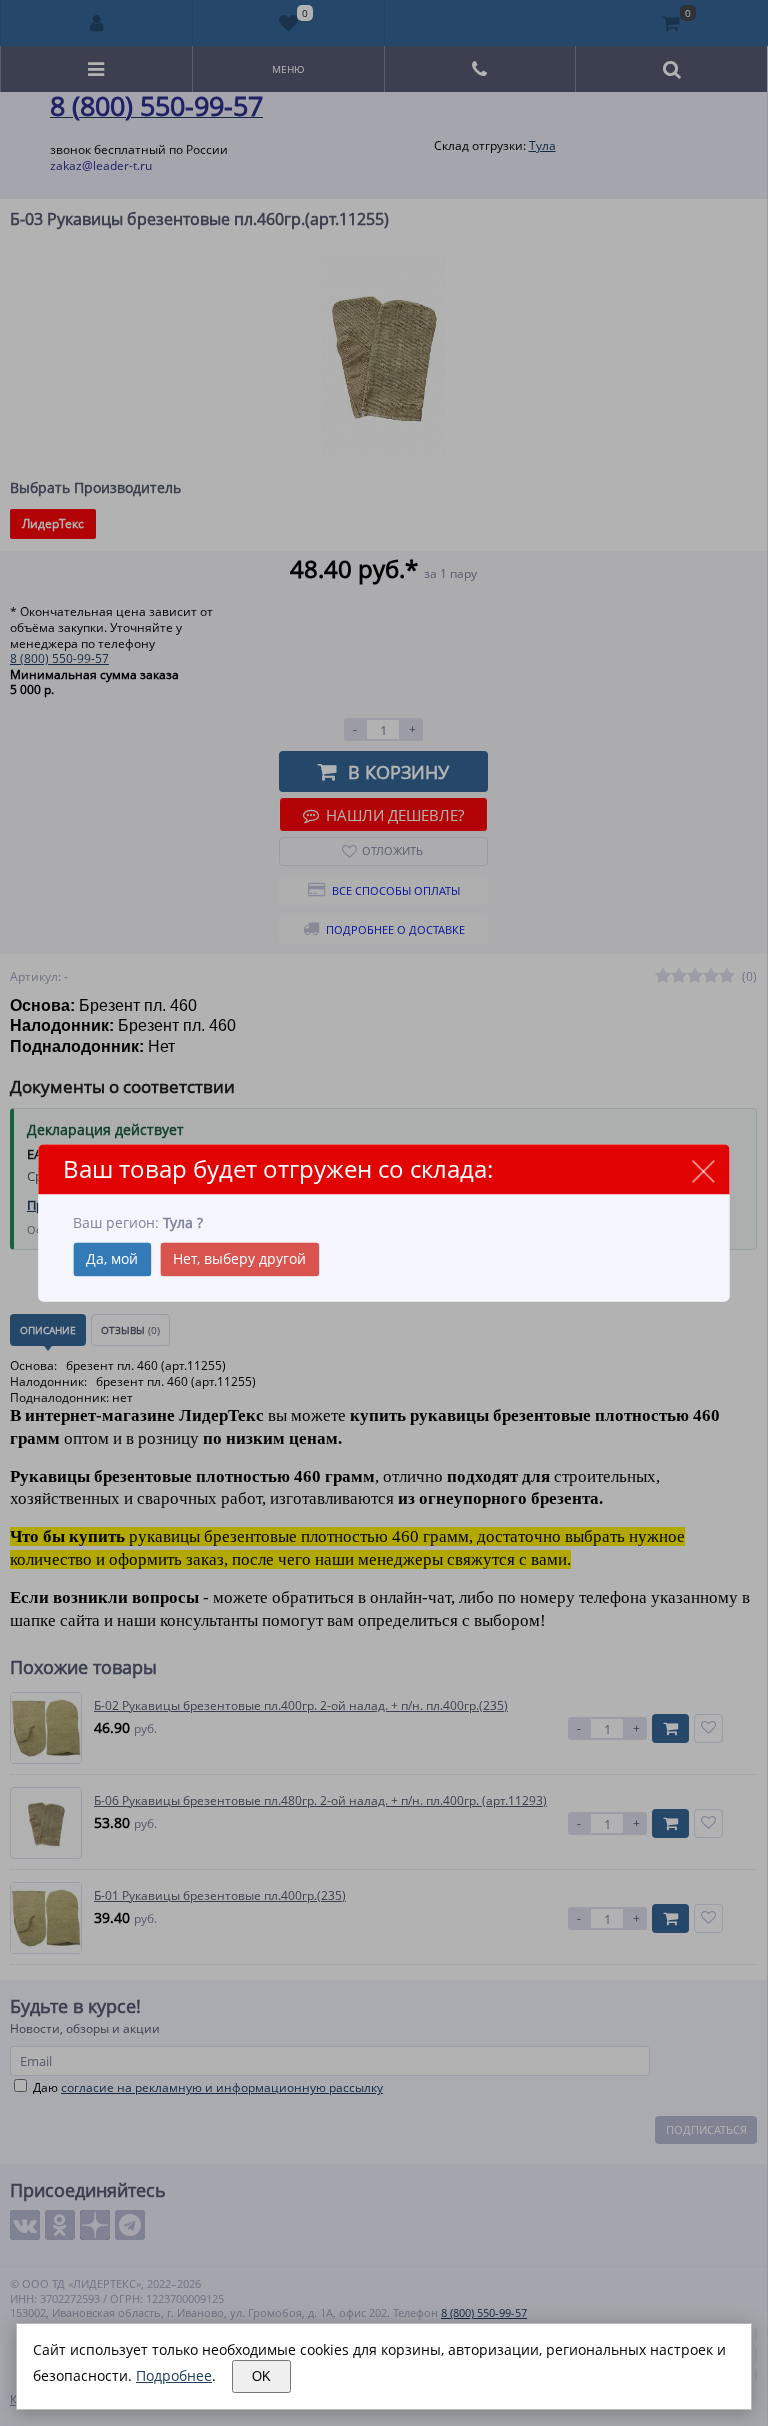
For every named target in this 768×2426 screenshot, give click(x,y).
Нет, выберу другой (239, 1259)
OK (261, 2376)
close (703, 1170)
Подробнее (174, 2375)
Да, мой (112, 1259)
